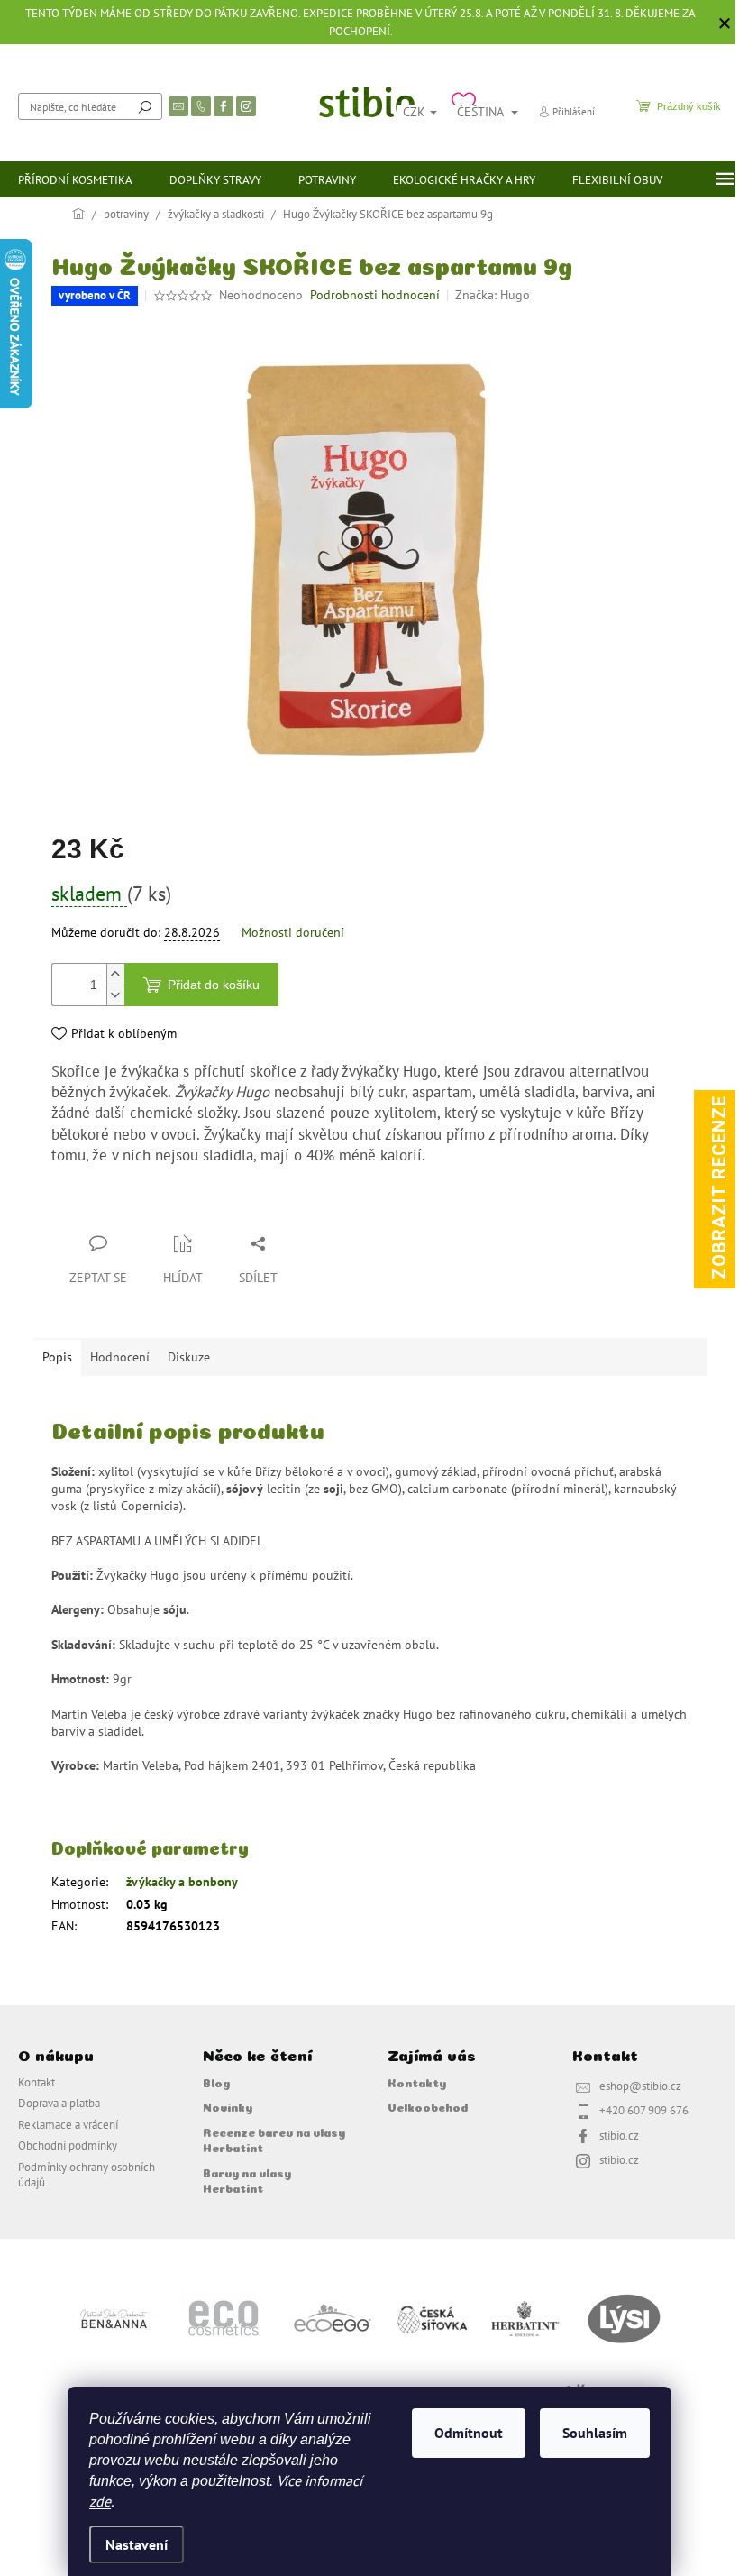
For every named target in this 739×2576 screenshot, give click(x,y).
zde (100, 2501)
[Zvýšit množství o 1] (115, 974)
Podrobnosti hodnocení (375, 295)
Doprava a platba (59, 2103)
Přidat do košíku (214, 985)
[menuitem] (75, 179)
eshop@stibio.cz (640, 2086)
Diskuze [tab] (189, 1357)
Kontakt (36, 2082)
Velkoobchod (428, 2106)
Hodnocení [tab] (120, 1357)
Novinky (228, 2106)
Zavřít (146, 1208)
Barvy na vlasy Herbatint (247, 2180)
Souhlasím (595, 2433)
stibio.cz (619, 2135)
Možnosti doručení (293, 932)
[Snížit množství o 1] (115, 995)
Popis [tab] (57, 1357)
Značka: (493, 295)
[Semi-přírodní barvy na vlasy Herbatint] (525, 2317)
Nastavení (137, 2544)
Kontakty (417, 2082)
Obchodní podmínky (68, 2145)
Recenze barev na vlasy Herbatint (274, 2139)
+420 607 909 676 (644, 2110)
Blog (216, 2082)
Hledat (145, 106)
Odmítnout (469, 2433)
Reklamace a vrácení (68, 2124)
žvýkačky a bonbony (182, 1882)
